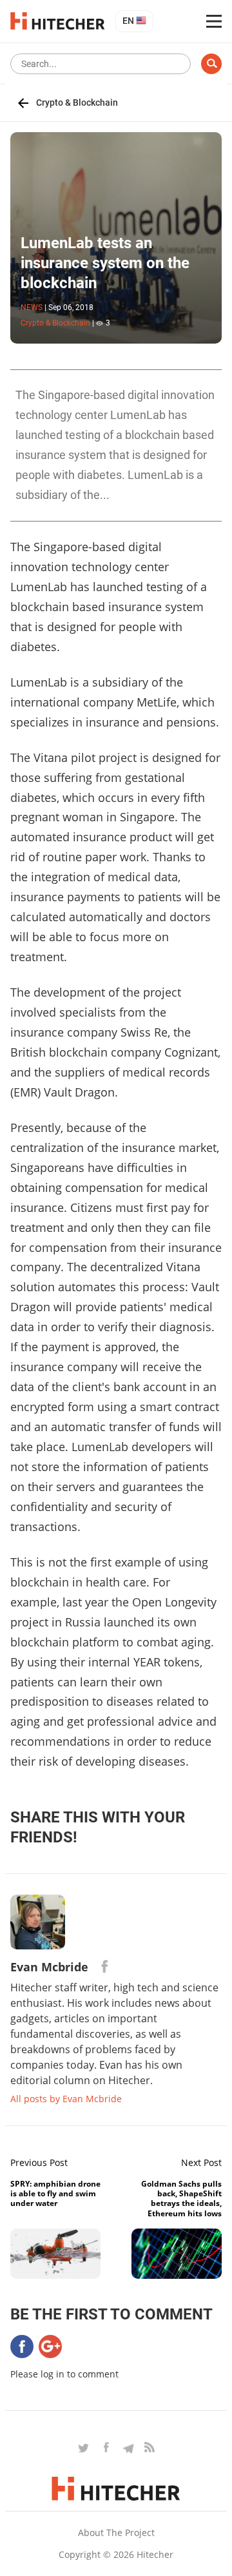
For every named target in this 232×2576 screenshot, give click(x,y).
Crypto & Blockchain (77, 102)
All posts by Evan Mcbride (66, 2099)
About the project (116, 2532)
